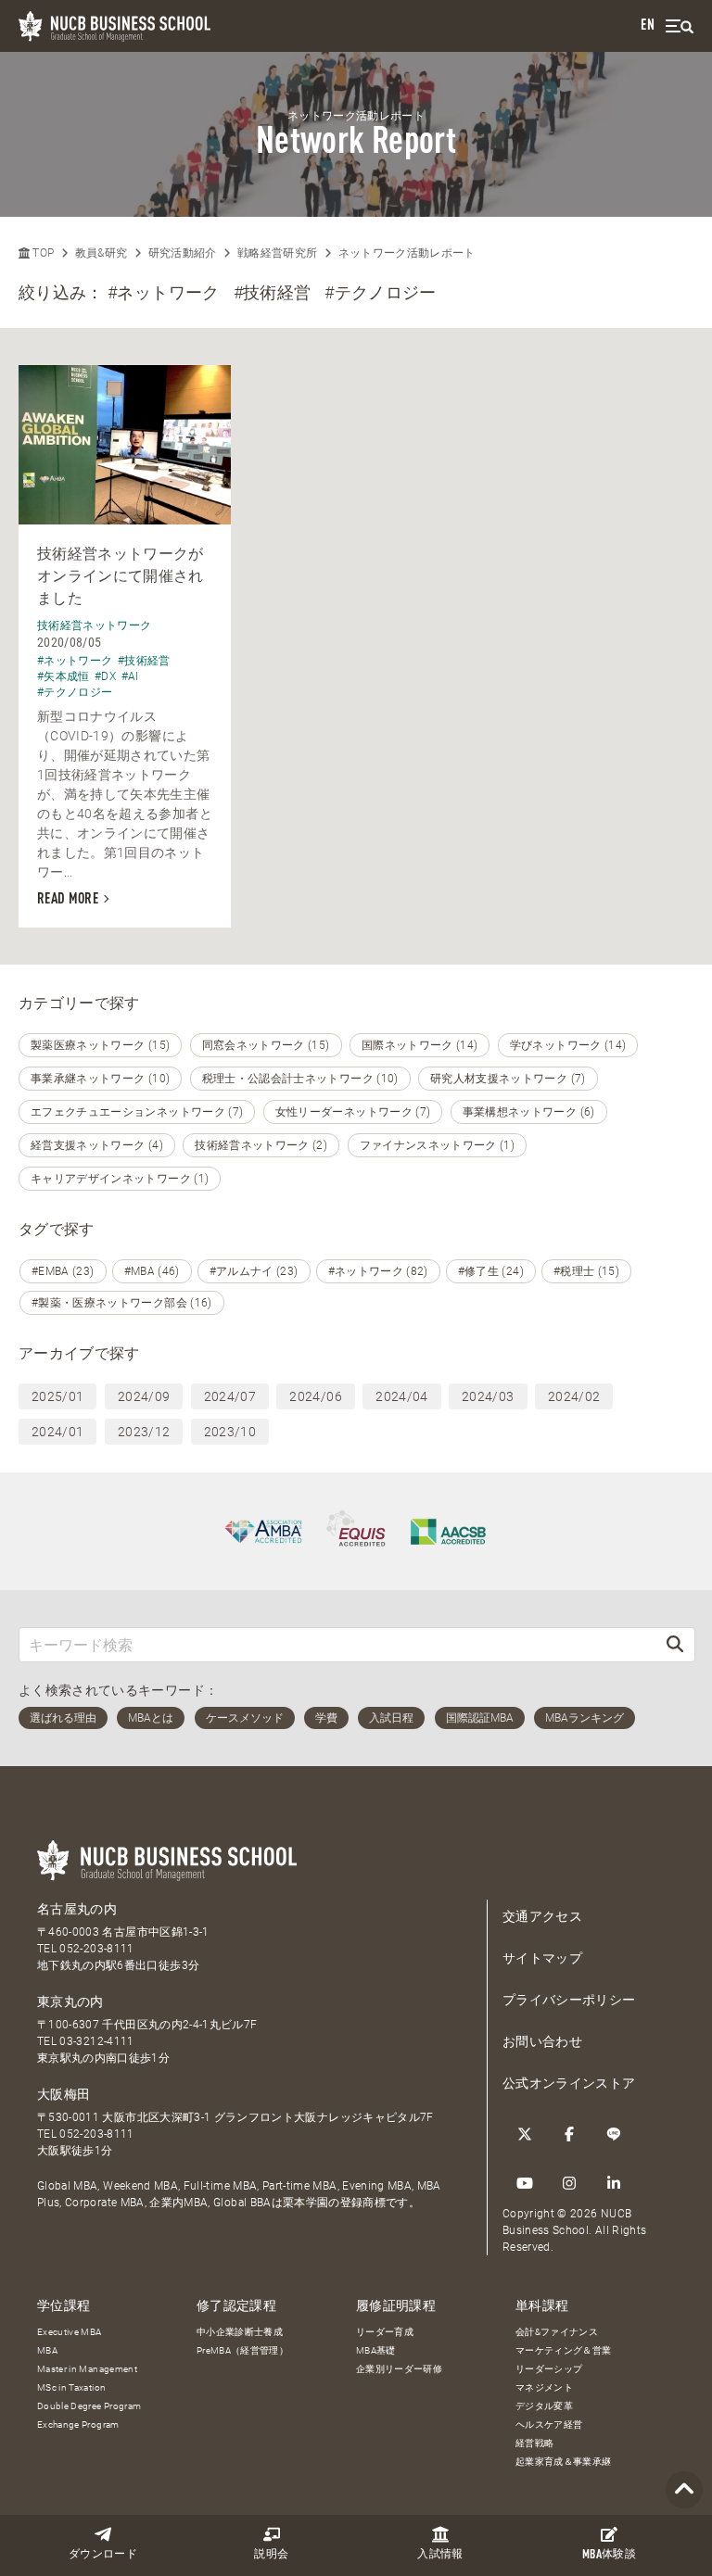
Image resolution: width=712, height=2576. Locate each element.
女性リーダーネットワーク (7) (353, 1112)
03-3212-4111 (96, 2041)
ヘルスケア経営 (549, 2424)
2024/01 (57, 1432)
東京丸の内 (70, 2001)
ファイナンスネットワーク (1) (438, 1145)
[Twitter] (525, 2134)
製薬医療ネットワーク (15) (100, 1045)
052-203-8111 (96, 1949)
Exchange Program (78, 2424)
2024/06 (315, 1396)
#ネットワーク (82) (378, 1271)
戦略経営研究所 (277, 253)
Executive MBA (70, 2332)
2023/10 (230, 1432)
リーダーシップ (549, 2369)
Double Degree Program (89, 2406)
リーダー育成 (385, 2332)
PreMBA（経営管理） (242, 2350)
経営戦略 (534, 2443)
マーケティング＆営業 (564, 2350)
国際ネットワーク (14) (420, 1045)
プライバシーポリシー (569, 2000)
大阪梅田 (64, 2094)
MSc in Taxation (71, 2387)
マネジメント (544, 2387)
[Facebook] (569, 2134)
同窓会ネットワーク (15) (266, 1045)
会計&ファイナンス (557, 2332)
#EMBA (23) (63, 1271)
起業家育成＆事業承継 (564, 2462)
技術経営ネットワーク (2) (261, 1145)
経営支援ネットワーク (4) (97, 1145)
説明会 (271, 2555)
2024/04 (401, 1396)
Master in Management (87, 2369)
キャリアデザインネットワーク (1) (120, 1179)
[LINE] (614, 2134)
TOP (42, 253)
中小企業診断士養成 (240, 2332)
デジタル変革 (544, 2406)
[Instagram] (569, 2183)
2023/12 (144, 1432)
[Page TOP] (684, 2490)
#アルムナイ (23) (254, 1271)
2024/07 (230, 1396)
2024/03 (488, 1396)
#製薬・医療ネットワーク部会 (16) (122, 1303)
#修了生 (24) (491, 1271)
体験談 (609, 2555)
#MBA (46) (152, 1271)
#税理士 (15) (586, 1271)
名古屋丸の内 (77, 1909)
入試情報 (440, 2555)
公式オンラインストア (569, 2083)
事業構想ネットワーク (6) (529, 1112)
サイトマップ (542, 1958)
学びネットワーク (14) (568, 1045)
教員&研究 (102, 253)
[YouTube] (525, 2183)
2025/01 (57, 1396)
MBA (47, 2350)
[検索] (675, 1644)
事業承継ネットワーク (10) (100, 1079)
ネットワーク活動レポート (407, 253)
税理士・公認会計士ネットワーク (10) (300, 1079)
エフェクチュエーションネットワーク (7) (137, 1112)
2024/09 (144, 1396)
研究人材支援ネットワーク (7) (508, 1079)
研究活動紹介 (183, 253)
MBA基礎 (376, 2350)
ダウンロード (103, 2555)
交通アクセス (542, 1916)
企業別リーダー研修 (399, 2369)
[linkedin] (614, 2183)
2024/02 (574, 1396)
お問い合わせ (542, 2041)
